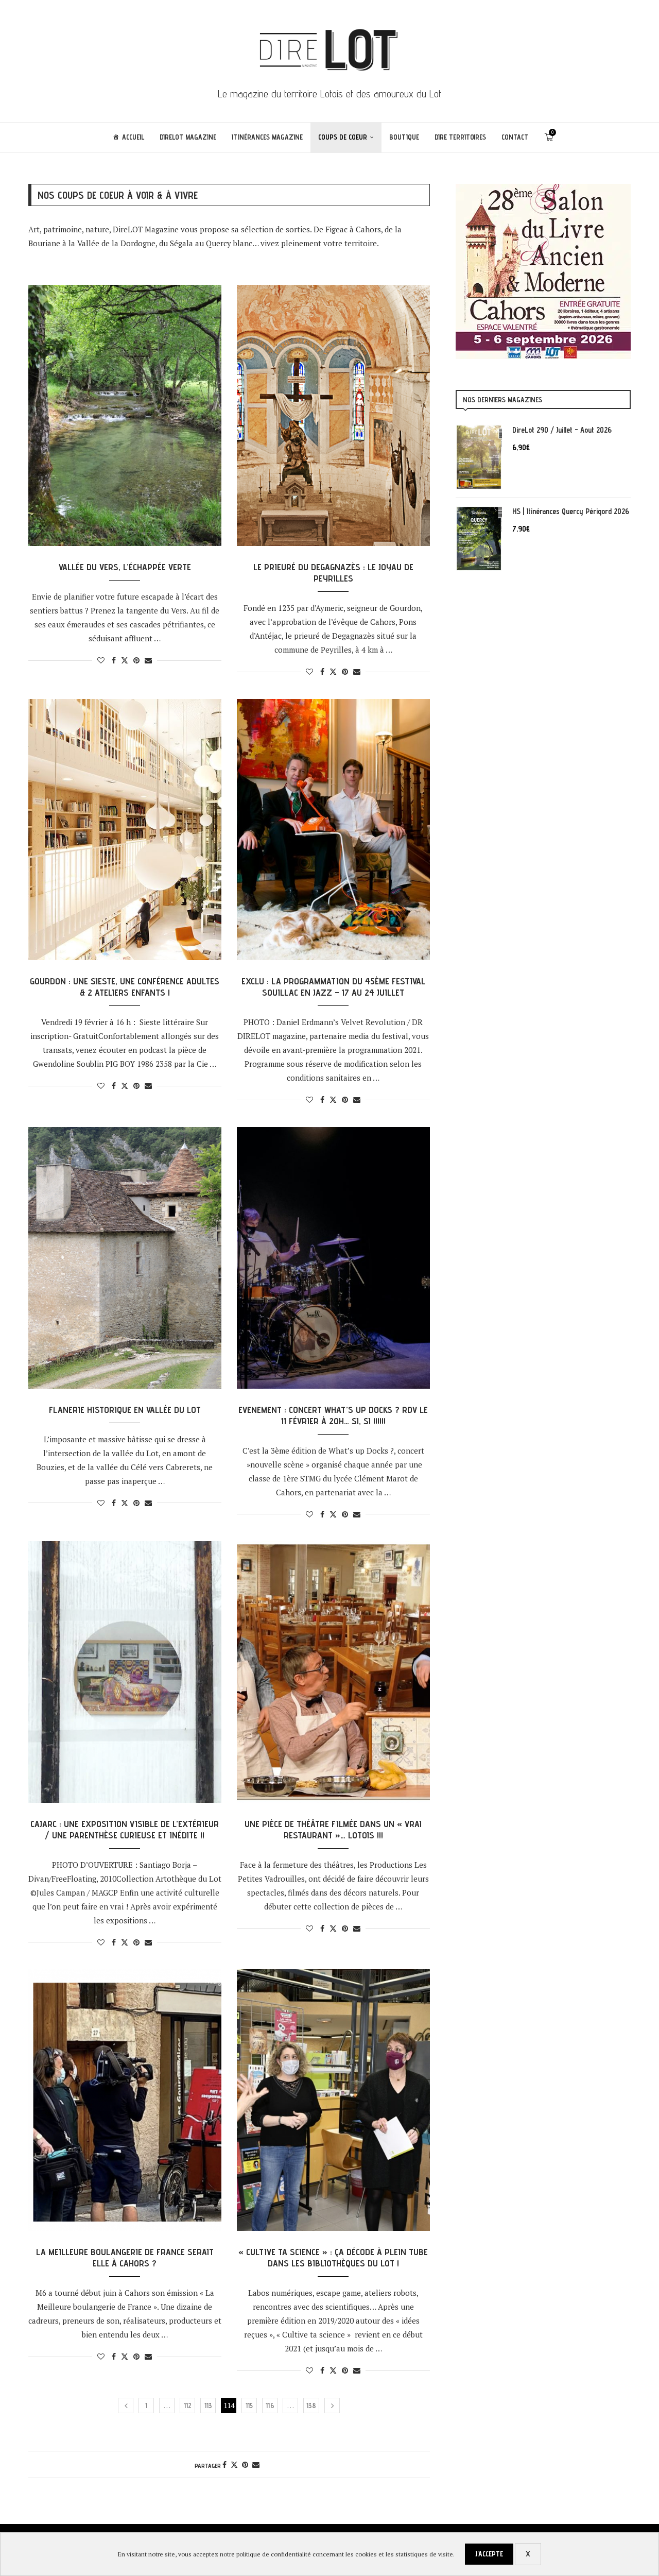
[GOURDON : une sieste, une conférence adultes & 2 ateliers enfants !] (125, 830)
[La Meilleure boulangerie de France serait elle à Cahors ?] (125, 2100)
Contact (515, 137)
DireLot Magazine (188, 137)
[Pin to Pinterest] (136, 660)
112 (188, 2406)
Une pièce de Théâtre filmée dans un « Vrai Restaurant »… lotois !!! (333, 1829)
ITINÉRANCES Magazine (267, 137)
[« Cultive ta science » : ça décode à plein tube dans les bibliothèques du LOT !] (333, 2100)
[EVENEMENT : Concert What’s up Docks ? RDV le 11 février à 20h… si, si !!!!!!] (333, 1258)
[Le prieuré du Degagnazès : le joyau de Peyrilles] (333, 416)
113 (208, 2406)
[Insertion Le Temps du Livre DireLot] (543, 189)
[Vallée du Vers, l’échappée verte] (125, 416)
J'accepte (489, 2554)
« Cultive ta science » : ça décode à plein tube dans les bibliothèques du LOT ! (333, 2257)
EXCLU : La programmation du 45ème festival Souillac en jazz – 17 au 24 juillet (333, 987)
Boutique (404, 137)
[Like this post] (101, 660)
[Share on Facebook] (114, 660)
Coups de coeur (343, 137)
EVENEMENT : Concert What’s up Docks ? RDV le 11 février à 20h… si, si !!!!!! (333, 1415)
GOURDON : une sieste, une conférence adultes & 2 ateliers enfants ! (125, 987)
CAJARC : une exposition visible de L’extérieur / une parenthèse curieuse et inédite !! (125, 1829)
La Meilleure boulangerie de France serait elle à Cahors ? (125, 2257)
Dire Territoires (460, 137)
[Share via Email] (148, 660)
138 (311, 2406)
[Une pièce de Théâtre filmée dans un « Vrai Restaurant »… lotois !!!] (333, 1672)
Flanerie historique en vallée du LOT (125, 1410)
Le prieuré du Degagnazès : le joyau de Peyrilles (333, 573)
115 (249, 2406)
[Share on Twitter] (125, 660)
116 (270, 2406)
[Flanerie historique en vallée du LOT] (125, 1258)
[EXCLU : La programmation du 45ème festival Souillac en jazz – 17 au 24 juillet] (333, 830)
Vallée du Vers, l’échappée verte (125, 567)
